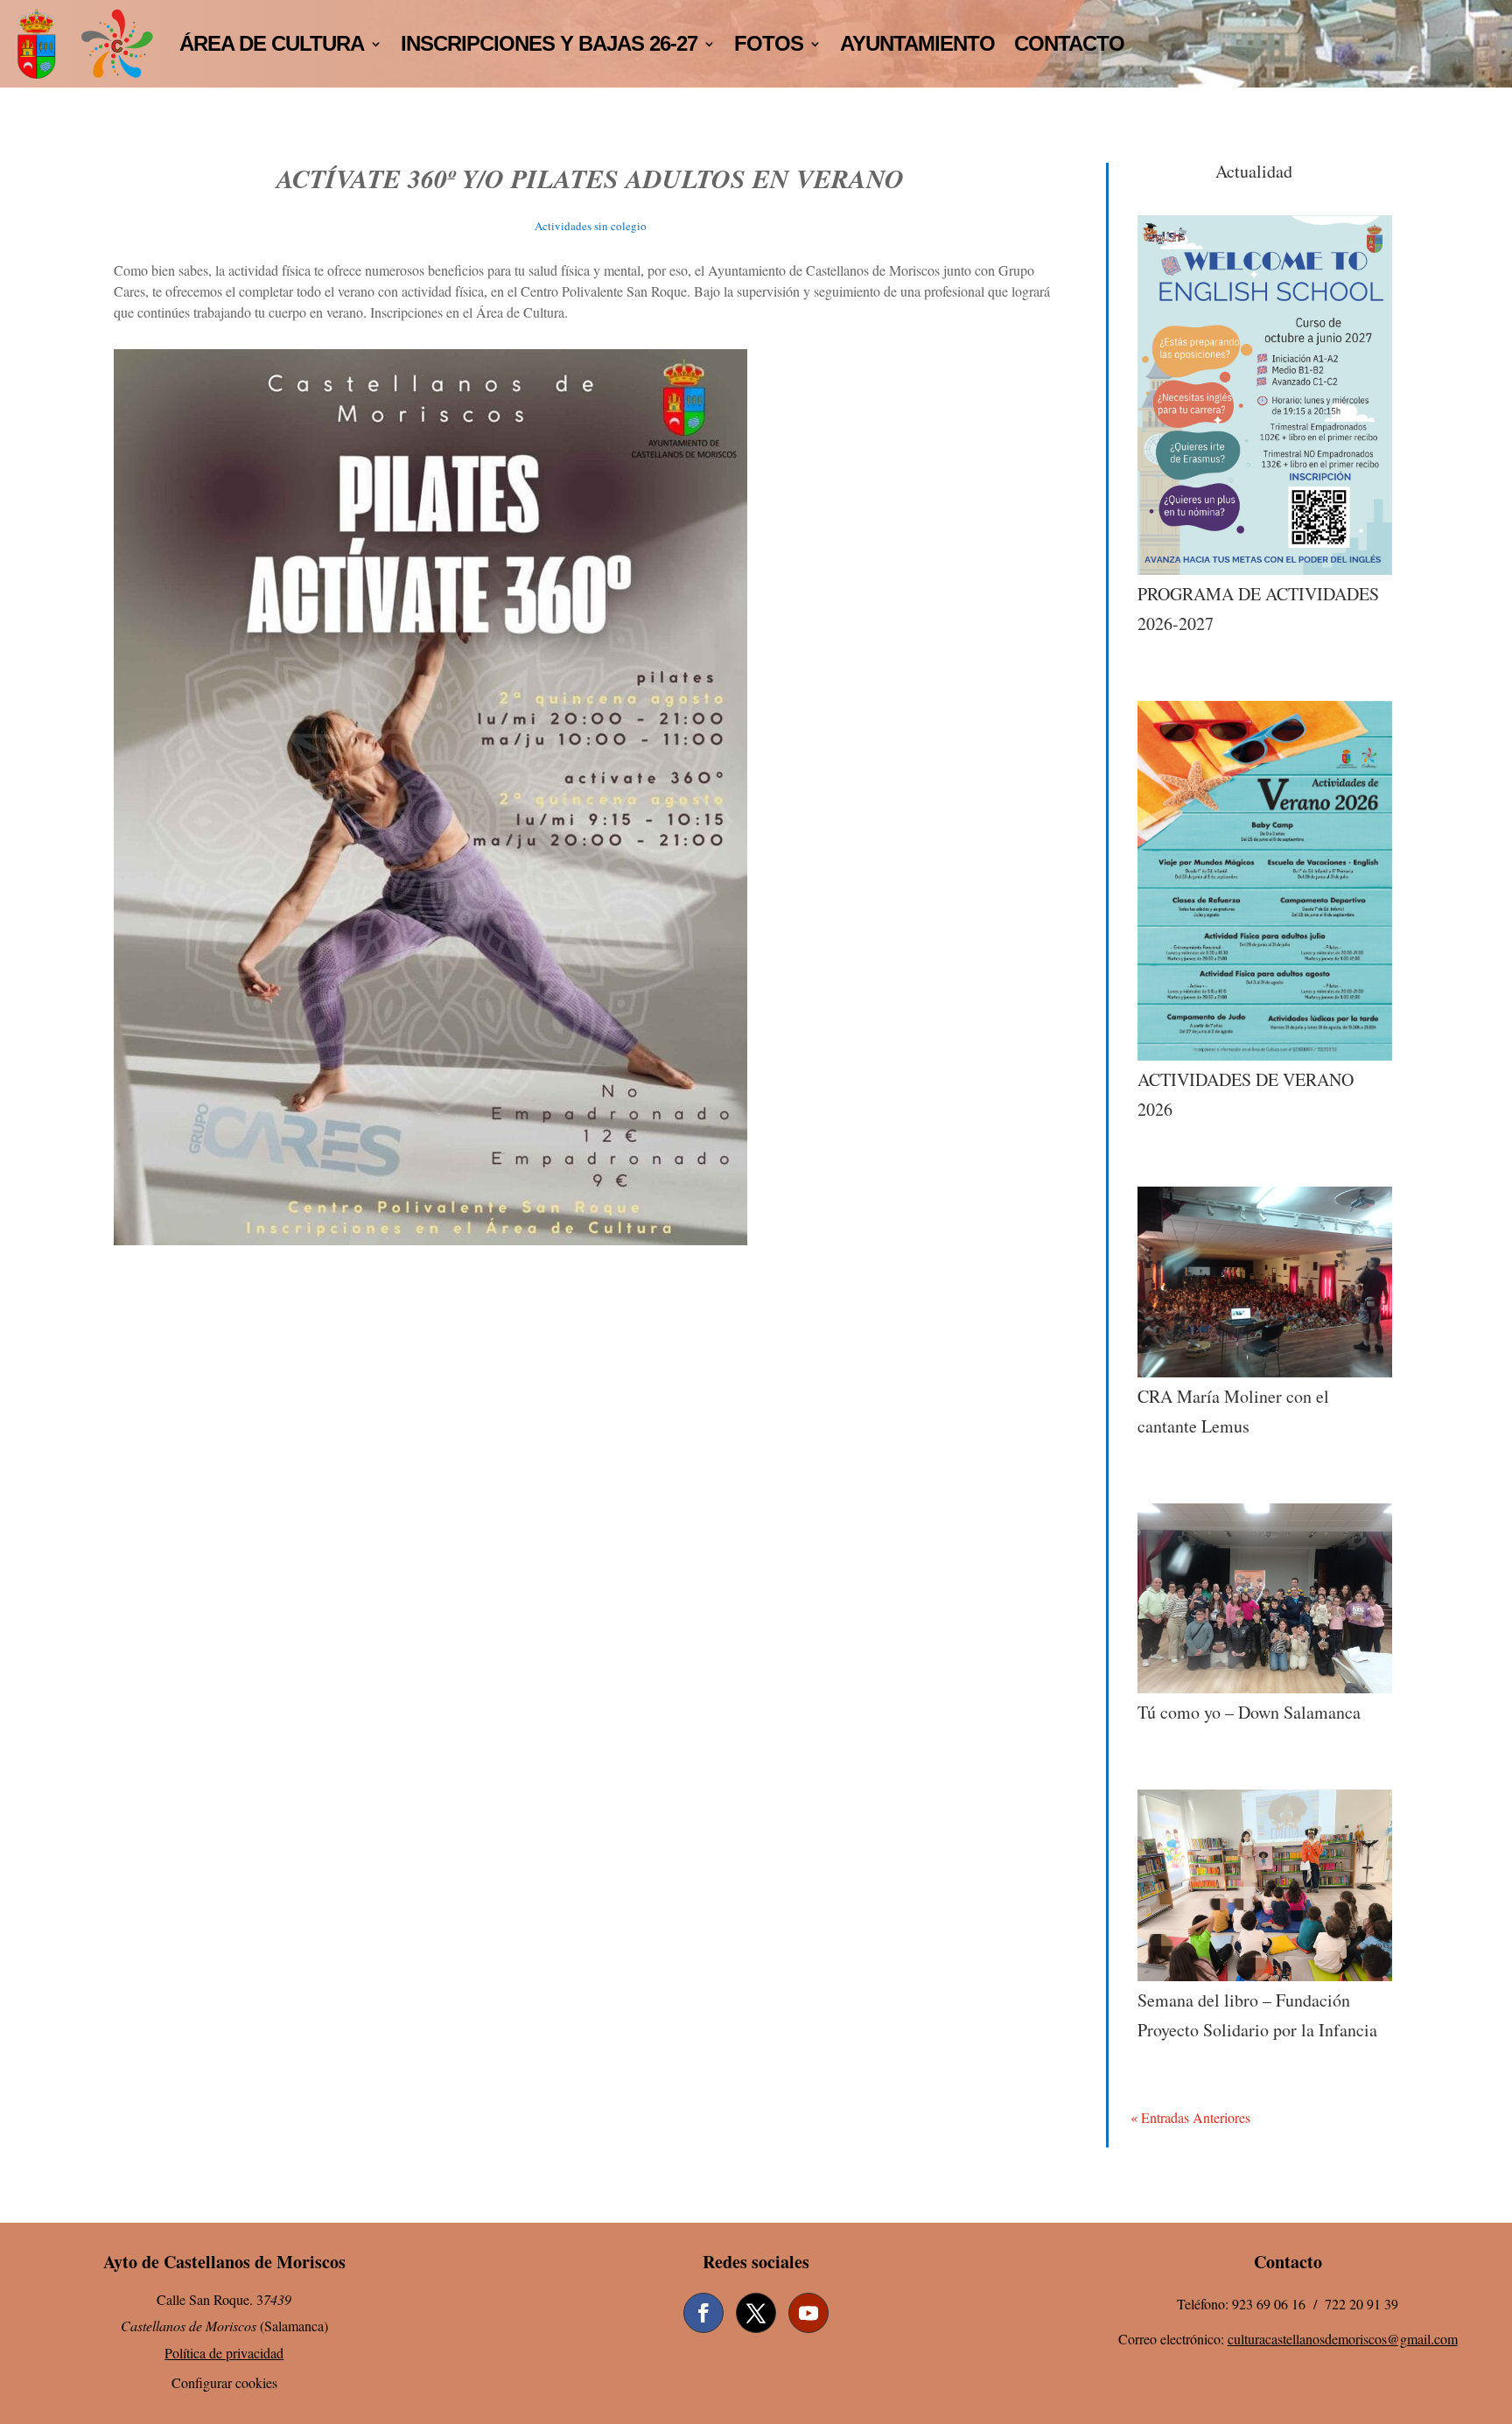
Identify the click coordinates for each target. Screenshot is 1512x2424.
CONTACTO (1069, 43)
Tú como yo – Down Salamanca (1249, 1712)
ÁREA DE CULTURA (272, 43)
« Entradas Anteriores (1190, 2117)
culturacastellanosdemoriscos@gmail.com (1343, 2339)
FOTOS (769, 43)
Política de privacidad (224, 2353)
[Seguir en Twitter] (756, 2313)
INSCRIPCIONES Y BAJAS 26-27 (549, 43)
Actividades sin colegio (591, 226)
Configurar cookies (224, 2382)
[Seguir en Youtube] (808, 2313)
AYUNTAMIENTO (917, 43)
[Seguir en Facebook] (703, 2313)
